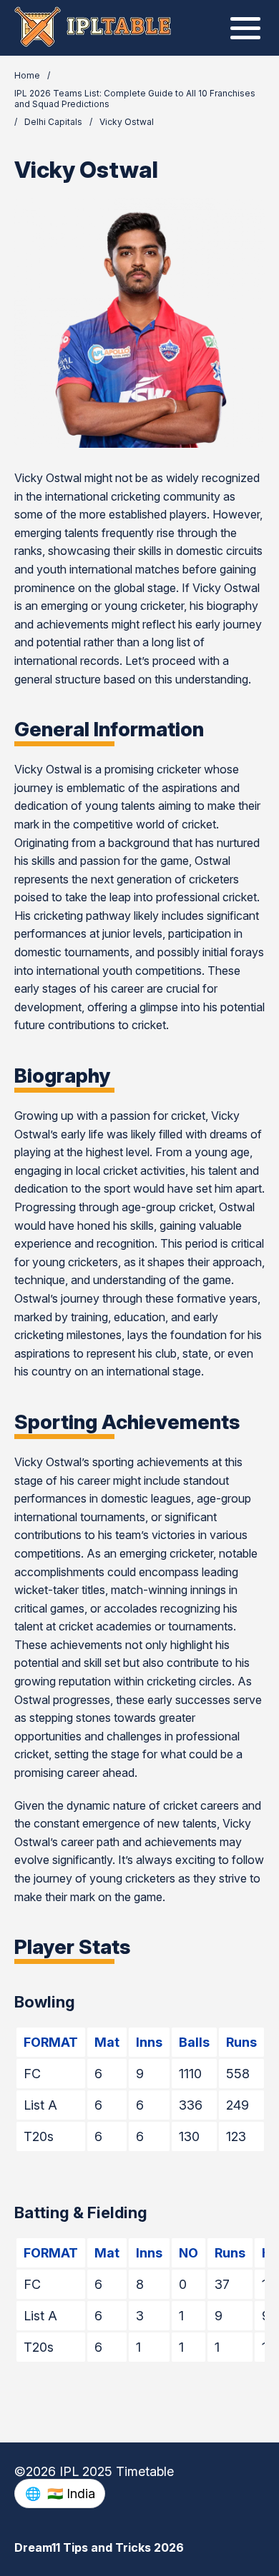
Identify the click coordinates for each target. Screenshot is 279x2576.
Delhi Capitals (53, 122)
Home (27, 75)
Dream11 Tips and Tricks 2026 (99, 2547)
